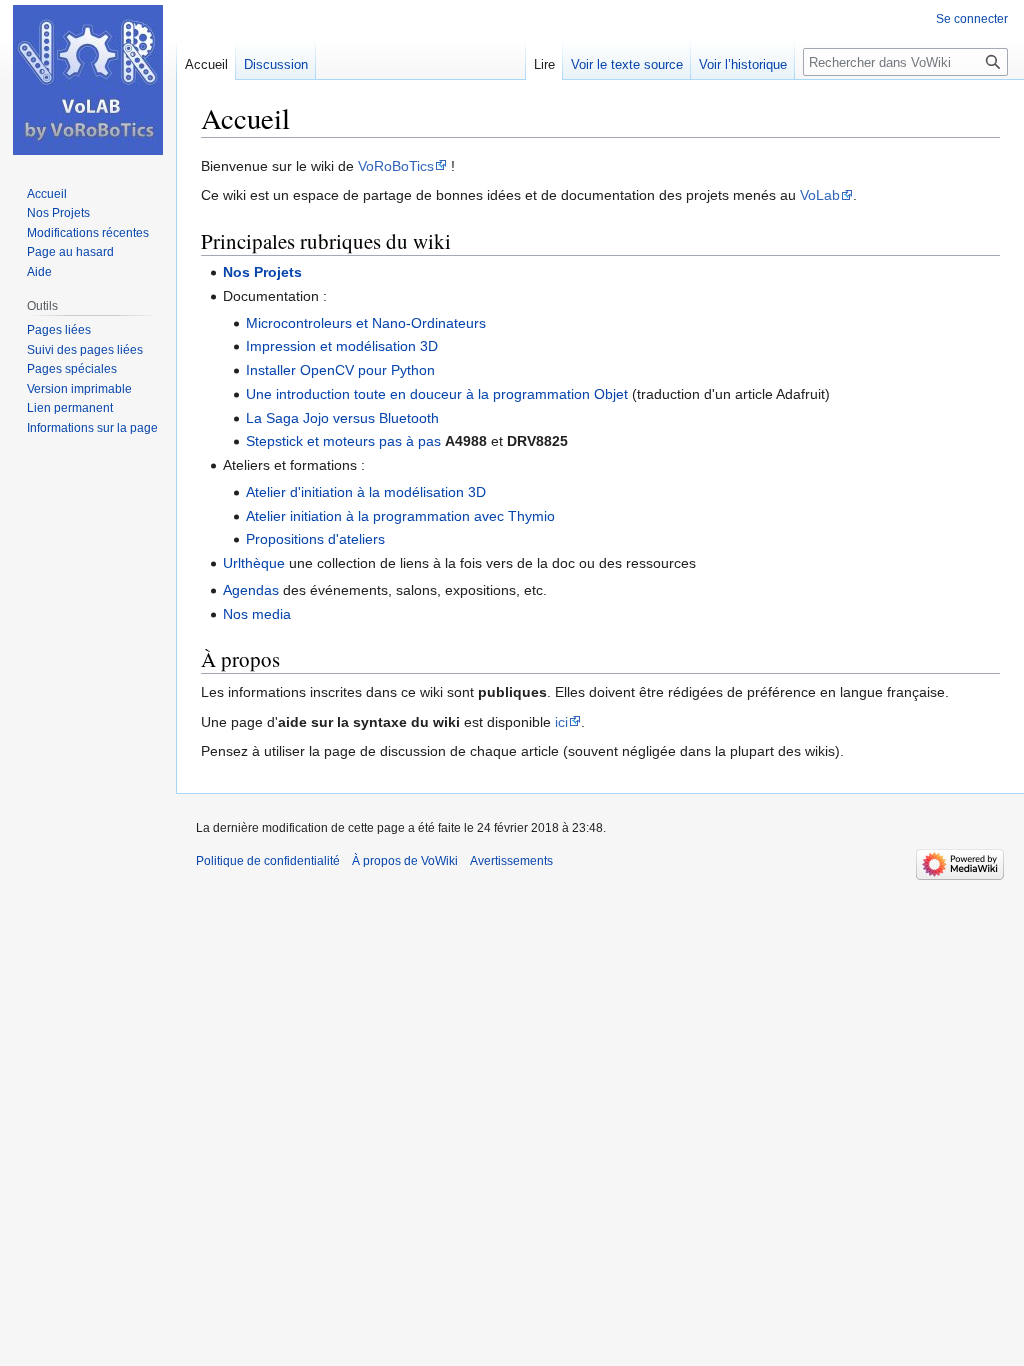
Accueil (206, 64)
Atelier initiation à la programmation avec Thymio (400, 516)
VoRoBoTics (396, 166)
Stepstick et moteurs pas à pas (343, 441)
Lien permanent (70, 408)
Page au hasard (70, 252)
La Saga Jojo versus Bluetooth (342, 418)
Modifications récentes (88, 233)
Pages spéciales (72, 369)
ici (561, 722)
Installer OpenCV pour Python (340, 370)
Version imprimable (79, 389)
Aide (39, 272)
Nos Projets (262, 272)
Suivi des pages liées (85, 350)
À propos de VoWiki (405, 861)
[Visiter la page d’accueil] (88, 80)
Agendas (251, 590)
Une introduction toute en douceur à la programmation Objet (437, 394)
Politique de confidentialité (268, 861)
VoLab (820, 195)
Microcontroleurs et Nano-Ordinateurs (366, 323)
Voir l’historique (743, 64)
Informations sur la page (92, 428)
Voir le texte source (627, 64)
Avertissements (511, 861)
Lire (544, 64)
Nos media (257, 614)
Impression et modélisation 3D (342, 346)
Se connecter (972, 19)
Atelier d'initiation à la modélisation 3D (366, 492)
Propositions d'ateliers (315, 539)
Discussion (276, 64)
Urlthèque (254, 563)
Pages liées (59, 330)
